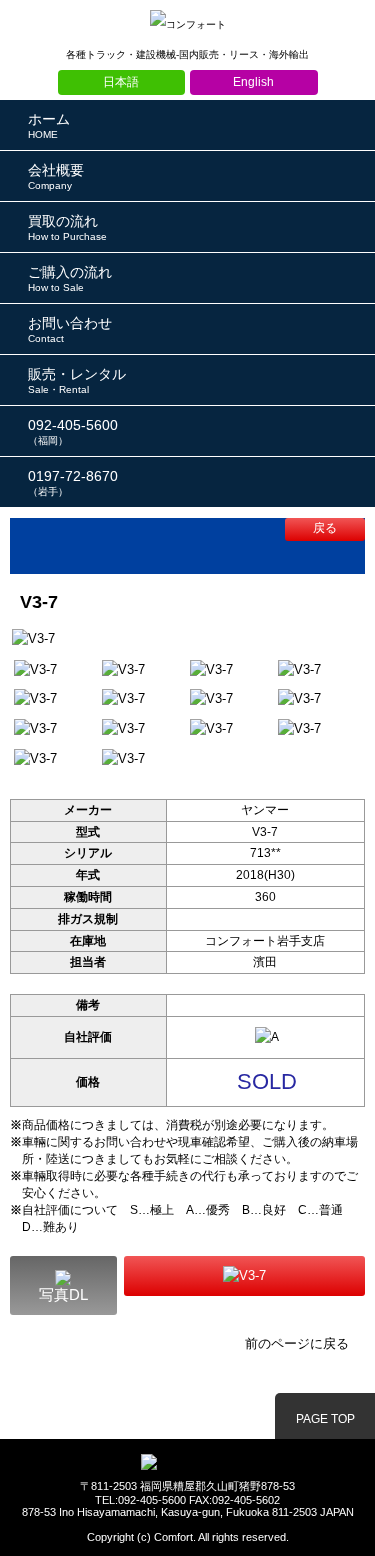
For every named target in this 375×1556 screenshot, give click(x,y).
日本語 (121, 82)
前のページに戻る (297, 1343)
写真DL (63, 1294)
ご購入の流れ (70, 278)
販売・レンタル (77, 380)
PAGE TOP (325, 1419)
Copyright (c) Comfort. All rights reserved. (188, 1537)
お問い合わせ (70, 329)
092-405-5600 (73, 431)
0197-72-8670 (73, 482)
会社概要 (56, 176)
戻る (325, 528)
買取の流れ (67, 227)
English (253, 82)
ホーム (49, 125)
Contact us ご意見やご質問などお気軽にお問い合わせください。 (244, 1276)
